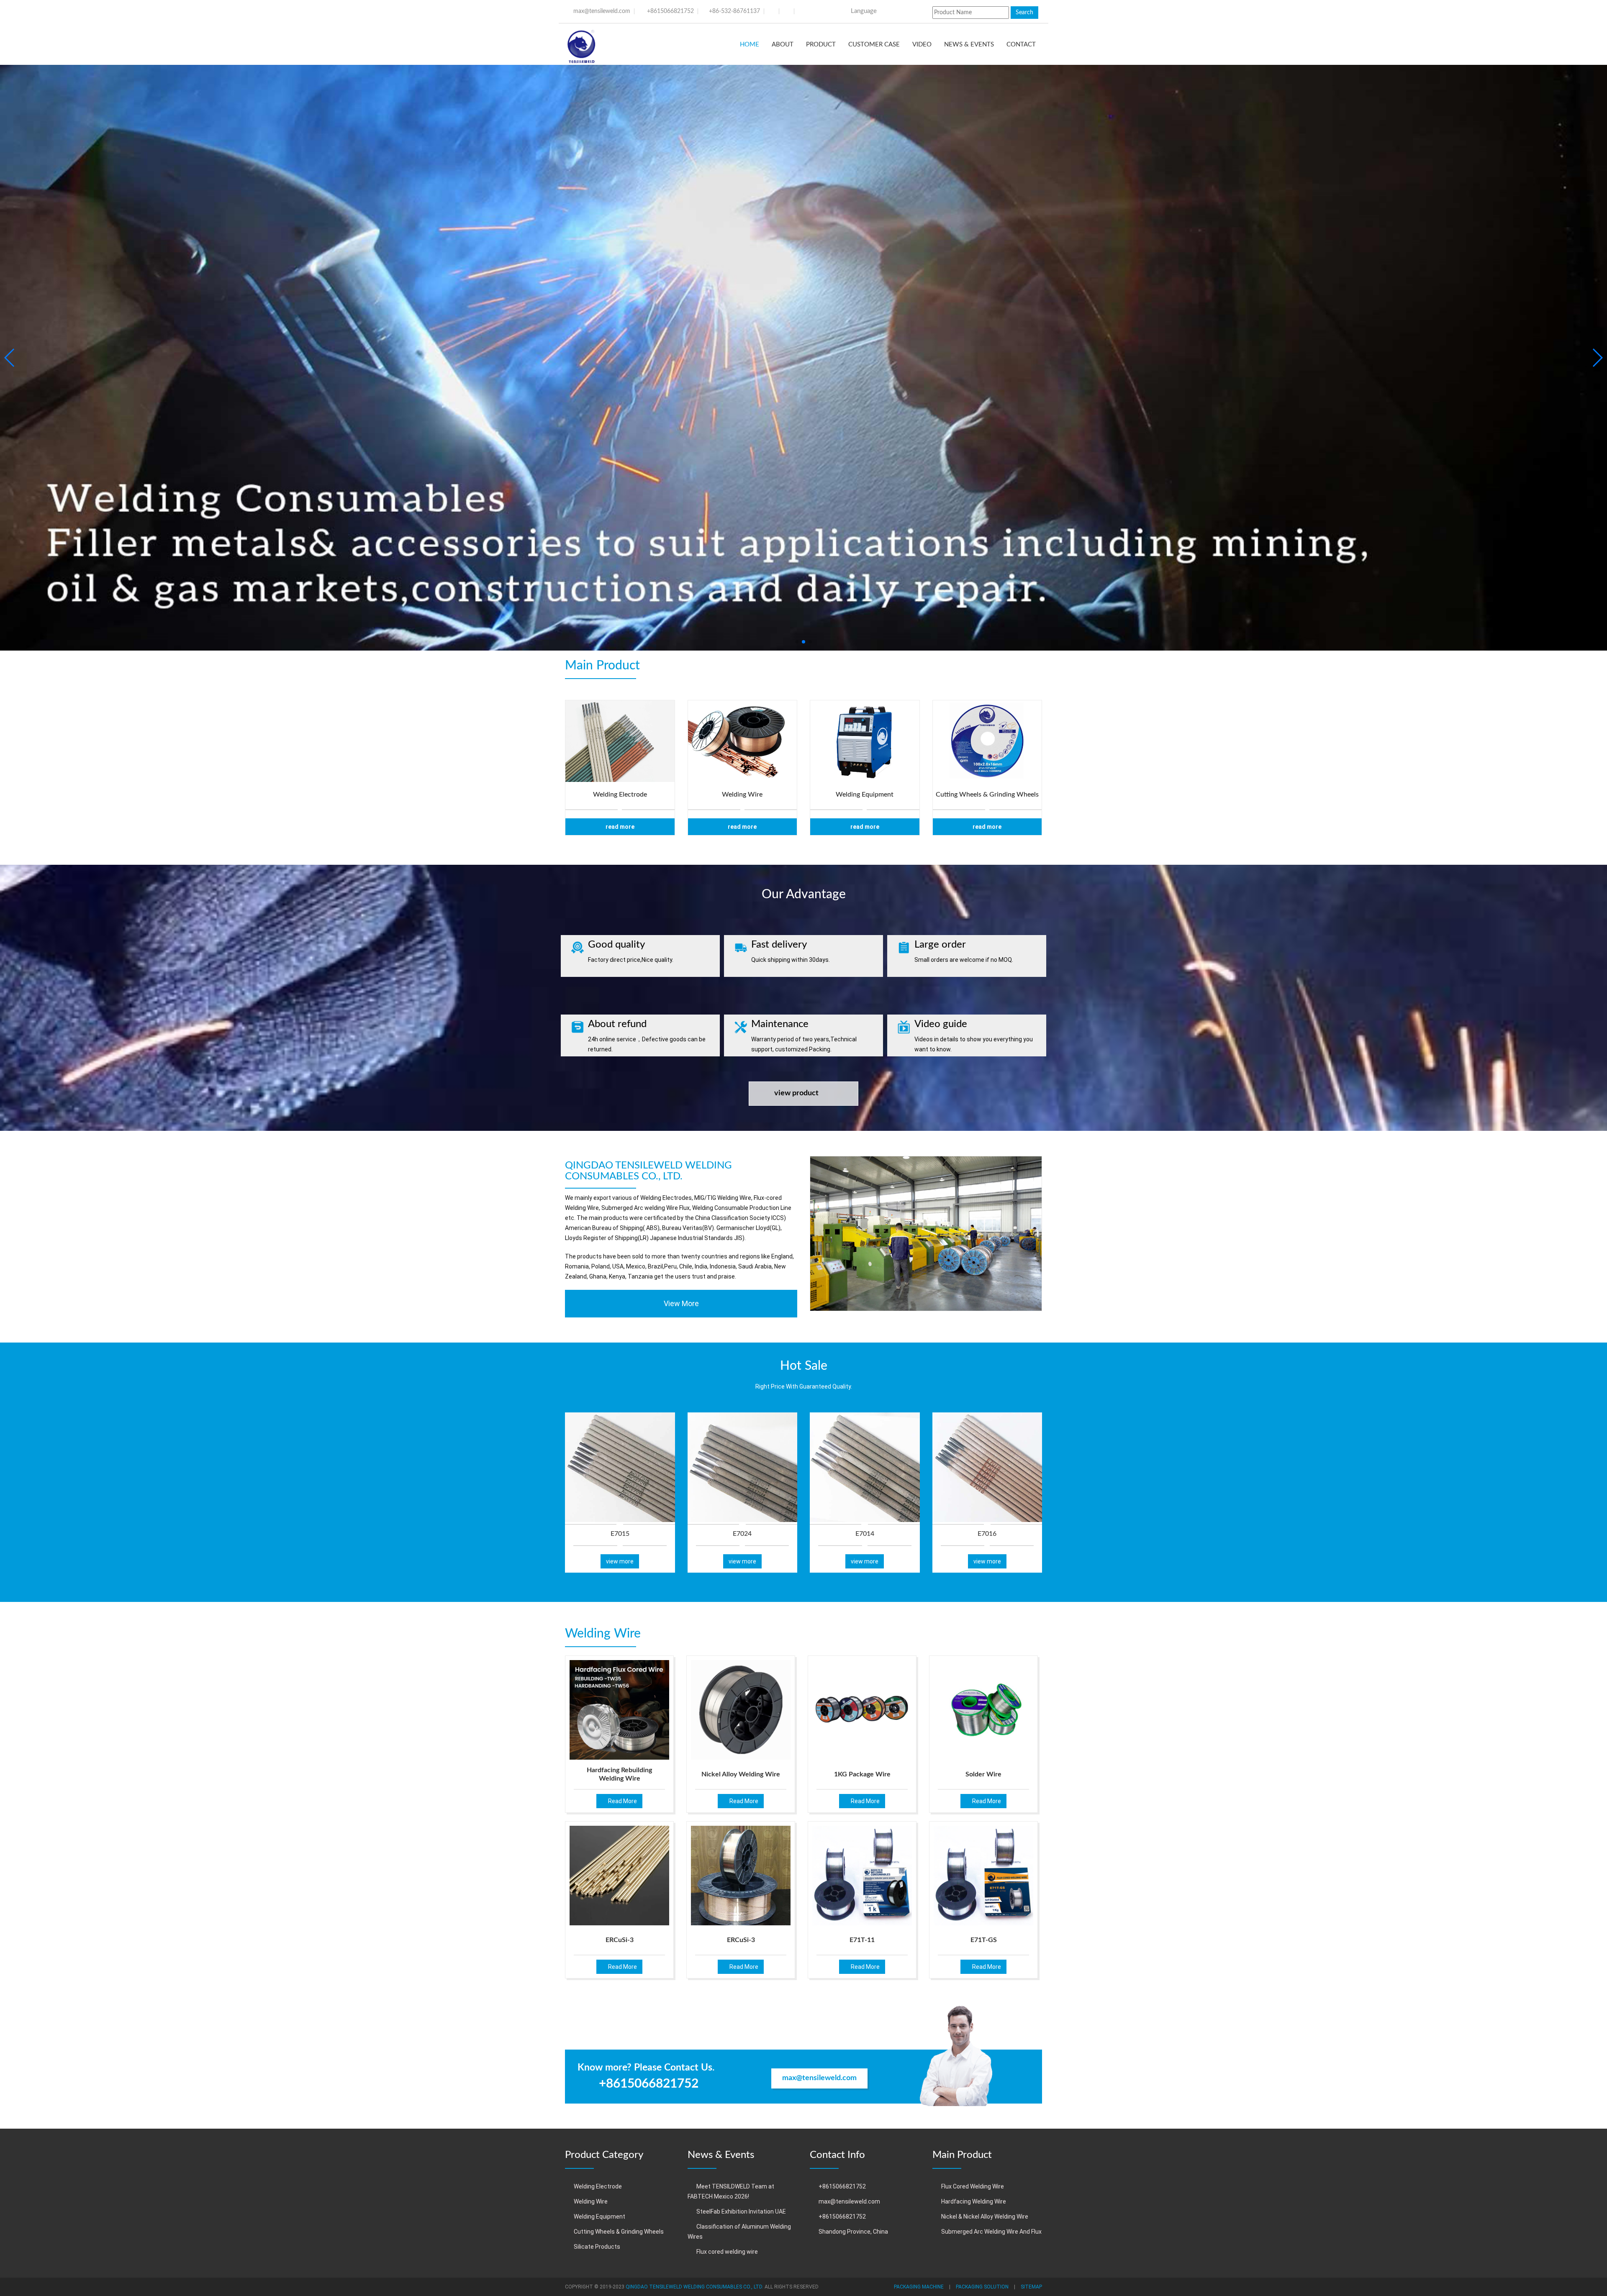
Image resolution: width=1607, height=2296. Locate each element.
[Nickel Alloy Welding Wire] (741, 1710)
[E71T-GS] (983, 1876)
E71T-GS (984, 1940)
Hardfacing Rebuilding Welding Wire (619, 1775)
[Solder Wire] (983, 1710)
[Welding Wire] (743, 741)
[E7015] (620, 1467)
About (783, 45)
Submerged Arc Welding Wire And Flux (991, 2232)
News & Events (969, 45)
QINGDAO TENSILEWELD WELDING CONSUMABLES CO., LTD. (694, 2287)
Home (750, 45)
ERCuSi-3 (620, 1940)
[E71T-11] (862, 1876)
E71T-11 (862, 1940)
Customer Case (874, 45)
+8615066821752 (670, 11)
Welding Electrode (598, 2186)
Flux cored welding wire (727, 2252)
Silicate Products (597, 2247)
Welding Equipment (599, 2217)
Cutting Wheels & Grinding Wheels (619, 2232)
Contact (1021, 45)
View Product (796, 1093)
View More (681, 1303)
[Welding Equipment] (865, 741)
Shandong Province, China (853, 2232)
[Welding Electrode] (620, 741)
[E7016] (987, 1467)
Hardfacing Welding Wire (974, 2201)
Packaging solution (982, 2287)
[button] (797, 642)
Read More (620, 827)
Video (922, 45)
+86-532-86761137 (734, 11)
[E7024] (743, 1467)
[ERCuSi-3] (619, 1876)
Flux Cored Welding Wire (973, 2186)
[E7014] (865, 1467)
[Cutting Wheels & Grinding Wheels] (987, 741)
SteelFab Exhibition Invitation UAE (741, 2211)
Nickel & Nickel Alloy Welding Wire (985, 2217)
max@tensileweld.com (602, 11)
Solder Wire (983, 1774)
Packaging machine (919, 2287)
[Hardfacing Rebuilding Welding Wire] (619, 1710)
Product (821, 45)
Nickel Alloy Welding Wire (741, 1774)
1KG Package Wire (862, 1774)
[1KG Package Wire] (862, 1710)
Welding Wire (591, 2201)
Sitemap (1031, 2287)
